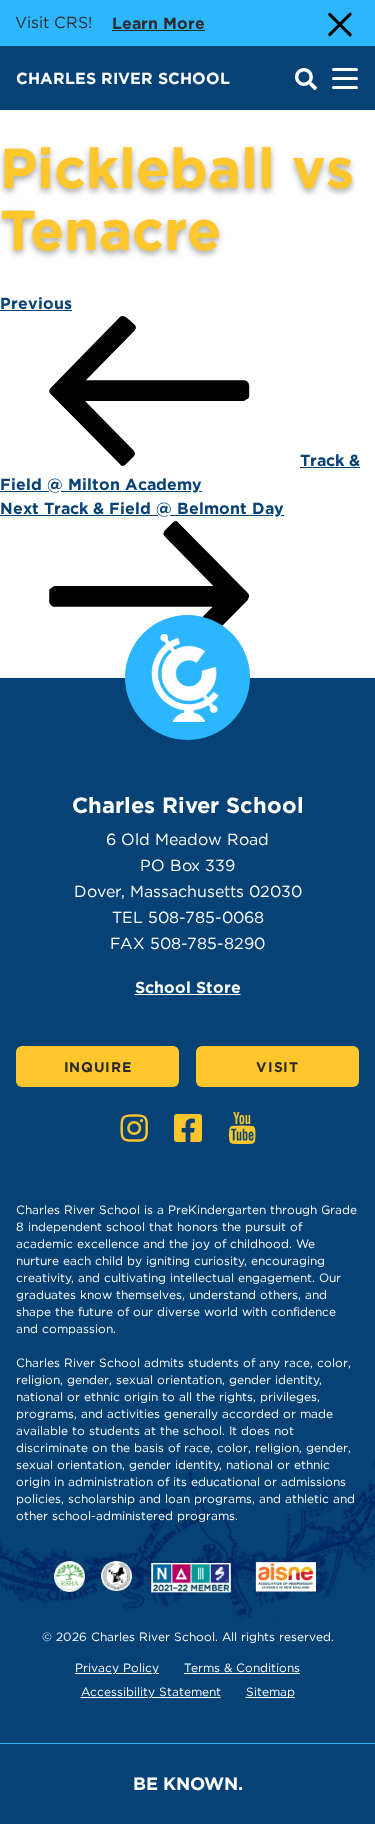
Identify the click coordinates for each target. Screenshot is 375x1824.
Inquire (98, 1067)
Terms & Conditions (242, 1667)
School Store (188, 987)
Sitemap (270, 1691)
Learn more (158, 23)
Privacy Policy (117, 1667)
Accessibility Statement (151, 1691)
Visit (277, 1067)
